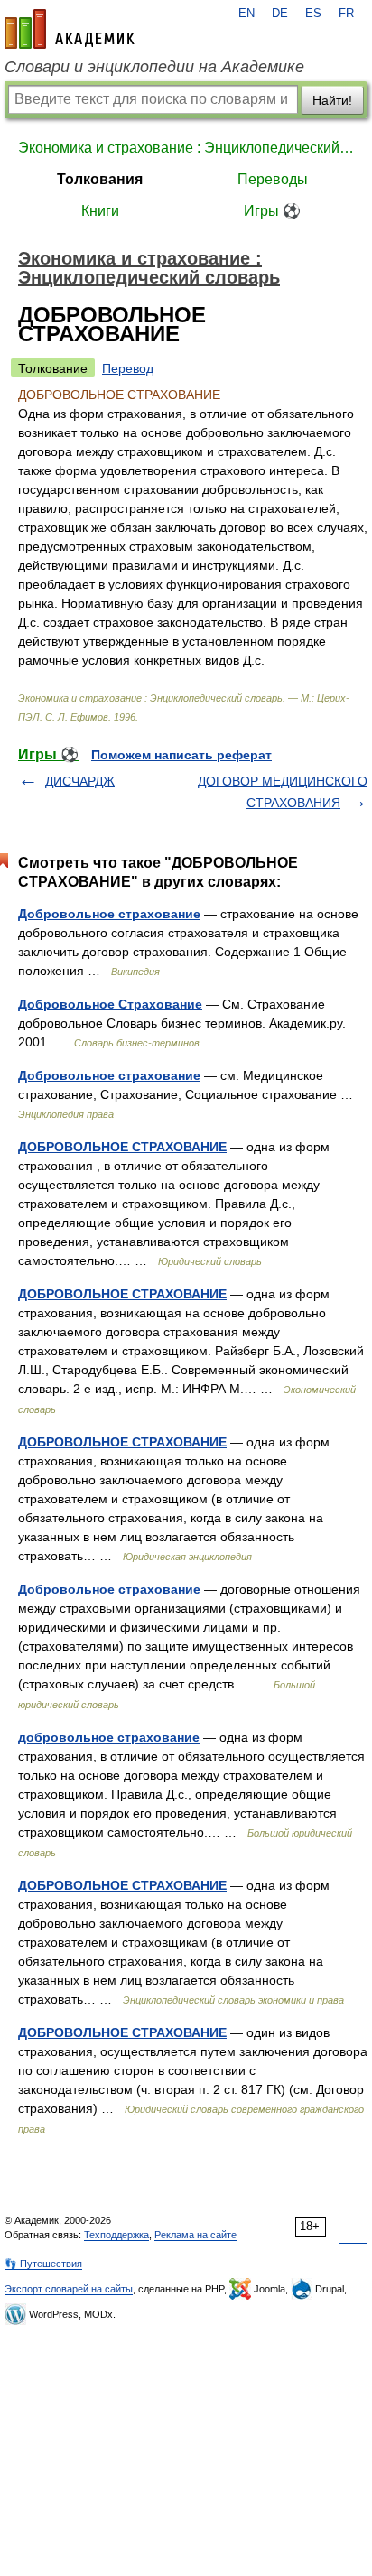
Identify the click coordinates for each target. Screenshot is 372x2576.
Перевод (128, 368)
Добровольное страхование (109, 914)
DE (280, 14)
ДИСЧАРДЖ (80, 781)
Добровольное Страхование (110, 1004)
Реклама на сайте (195, 2235)
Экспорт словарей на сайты (69, 2289)
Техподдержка (116, 2235)
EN (246, 14)
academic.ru (70, 29)
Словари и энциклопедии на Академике (154, 67)
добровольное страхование (109, 1737)
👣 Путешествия (43, 2264)
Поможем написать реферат (181, 755)
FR (346, 14)
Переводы (273, 179)
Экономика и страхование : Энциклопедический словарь (186, 148)
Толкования (100, 179)
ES (313, 14)
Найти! (332, 100)
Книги (100, 211)
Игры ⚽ (272, 211)
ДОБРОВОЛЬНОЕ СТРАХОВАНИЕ (122, 1147)
